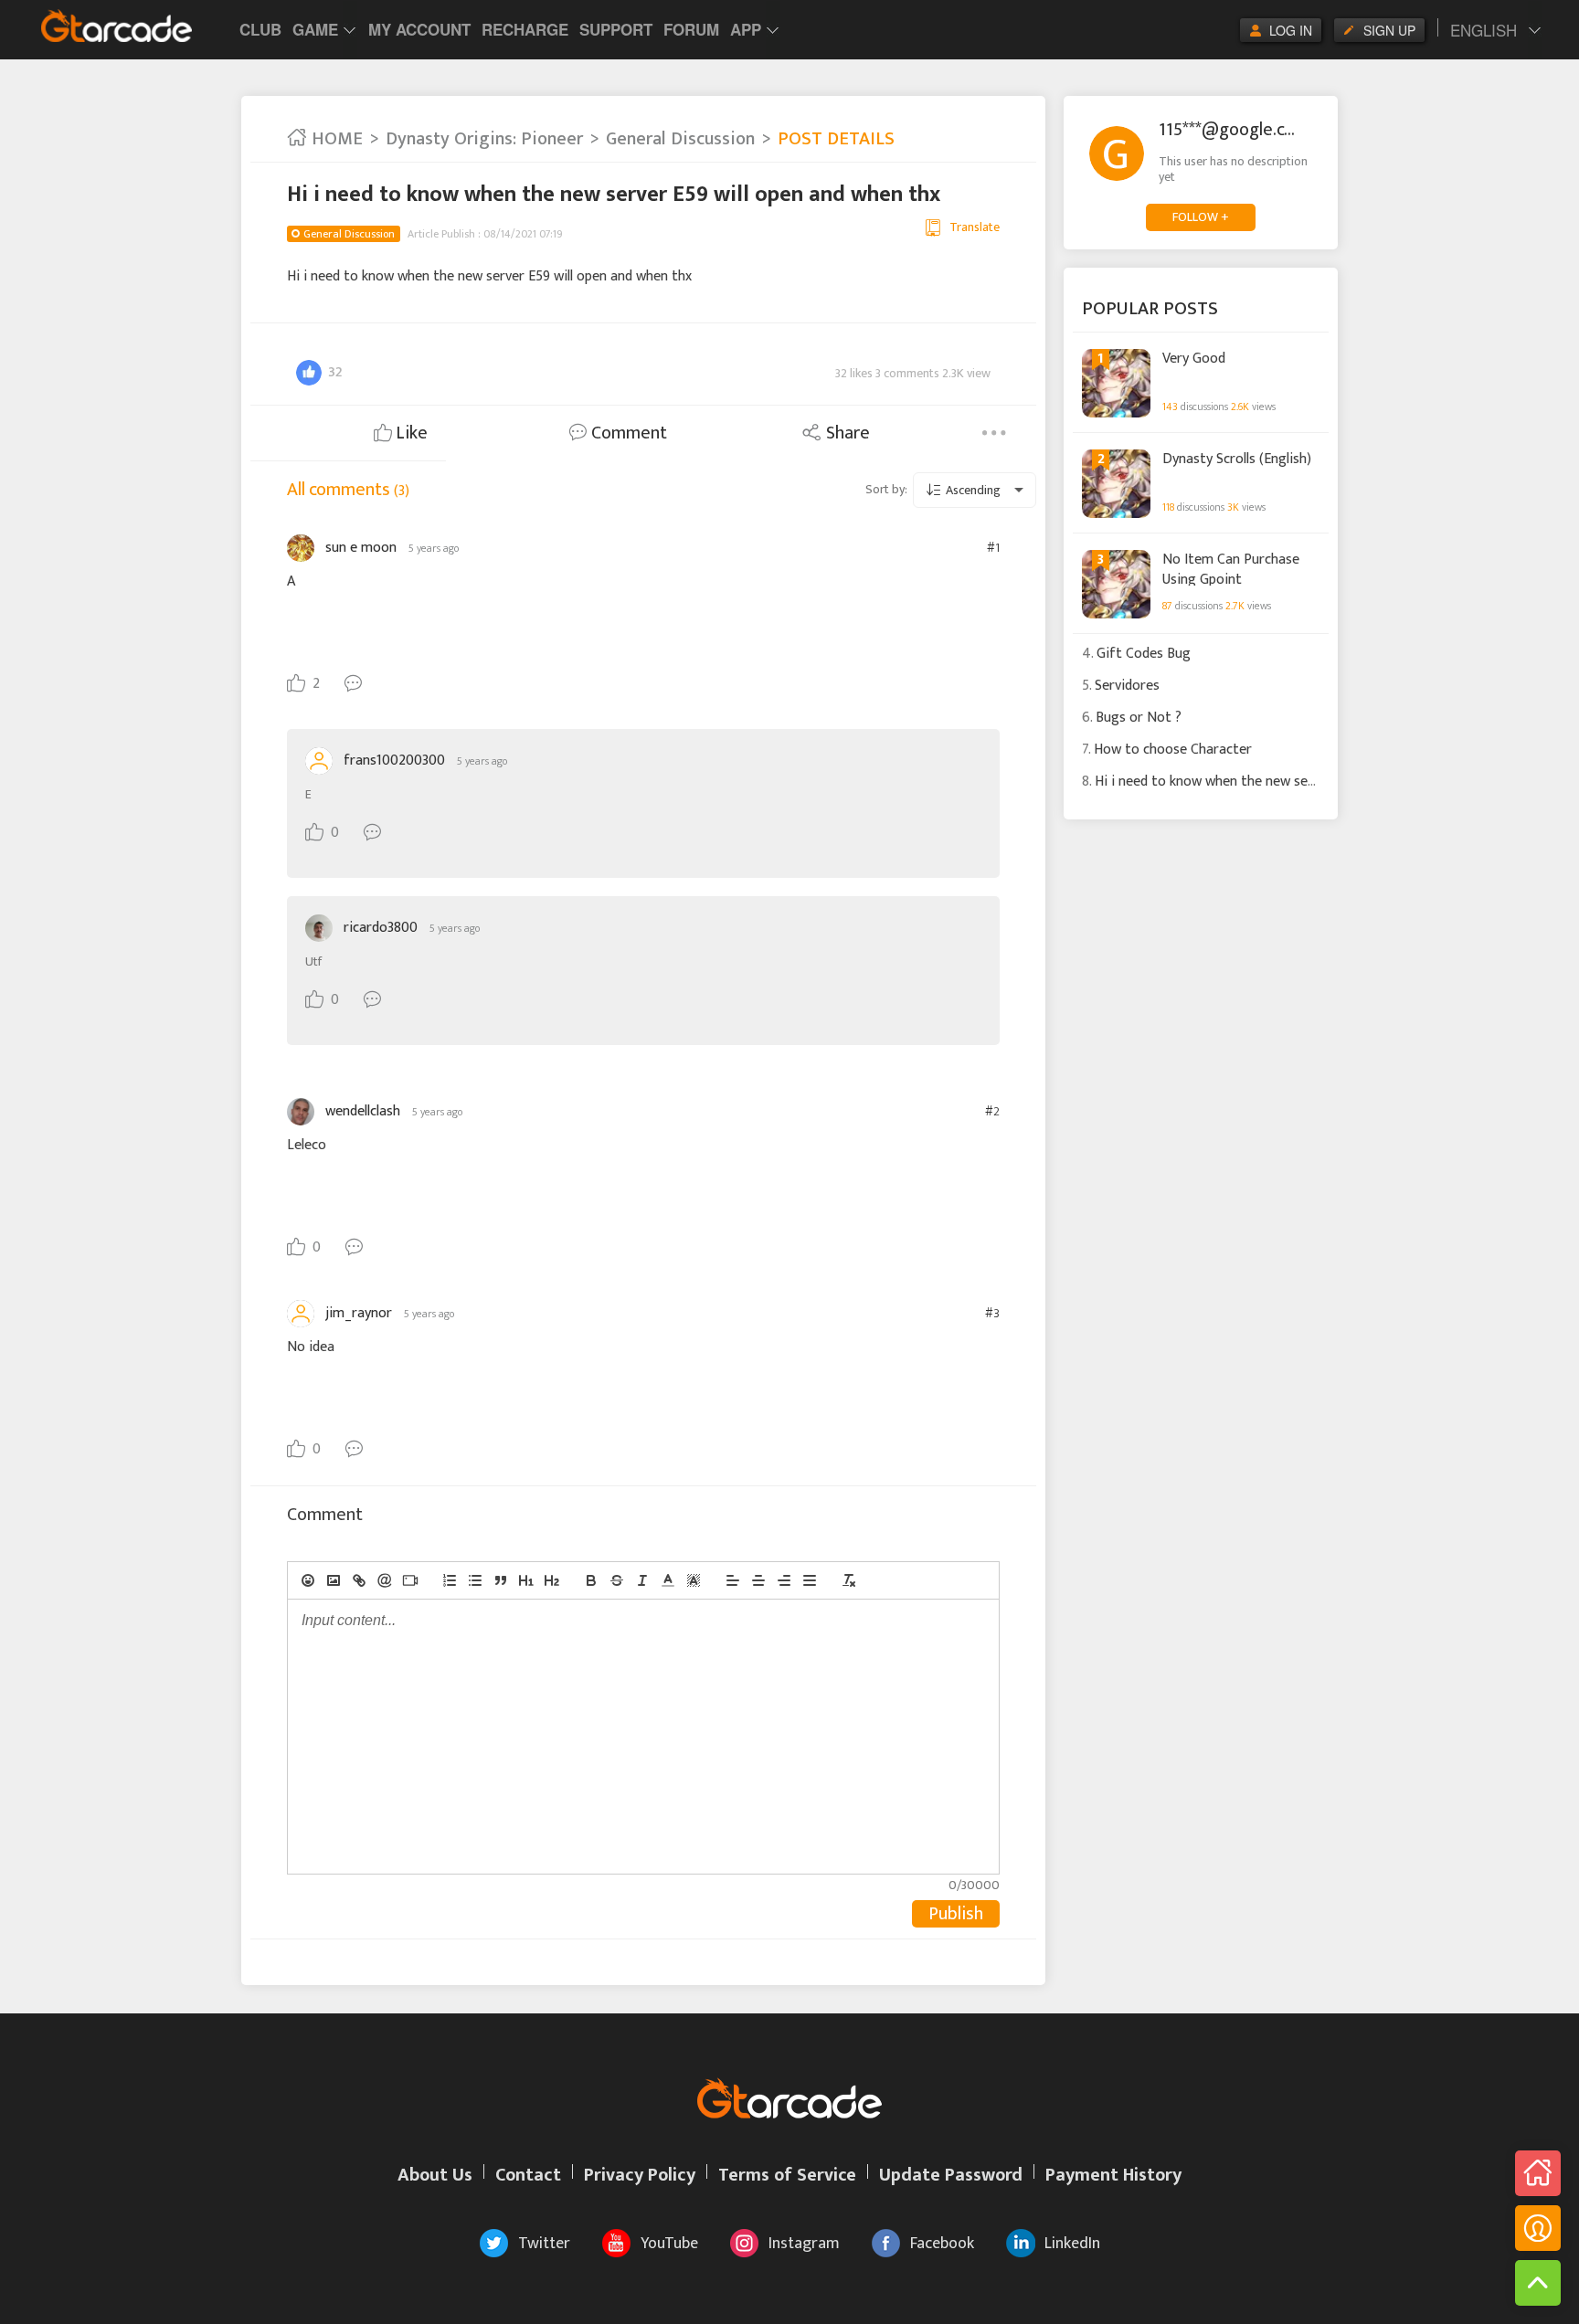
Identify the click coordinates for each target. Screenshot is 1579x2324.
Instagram (804, 2244)
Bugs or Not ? (1139, 718)
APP (746, 29)
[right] (784, 1580)
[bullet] (475, 1580)
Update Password (951, 2175)
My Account (419, 29)
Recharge (525, 29)
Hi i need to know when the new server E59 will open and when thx (1297, 782)
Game (315, 29)
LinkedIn (1072, 2244)
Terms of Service (787, 2175)
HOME (335, 139)
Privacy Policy (640, 2175)
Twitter (544, 2244)
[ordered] (450, 1580)
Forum (691, 29)
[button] (668, 1580)
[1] (526, 1580)
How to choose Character (1173, 750)
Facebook (942, 2244)
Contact (528, 2175)
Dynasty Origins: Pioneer (484, 139)
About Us (435, 2175)
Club (260, 29)
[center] (758, 1580)
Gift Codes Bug (1144, 654)
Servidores (1127, 686)
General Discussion (680, 139)
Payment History (1113, 2175)
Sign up (1389, 30)
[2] (552, 1580)
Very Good (1194, 359)
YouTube (669, 2244)
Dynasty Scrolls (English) (1237, 460)
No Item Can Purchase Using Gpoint (1231, 568)
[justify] (810, 1580)
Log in (1291, 30)
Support (616, 29)
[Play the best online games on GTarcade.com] (117, 26)
